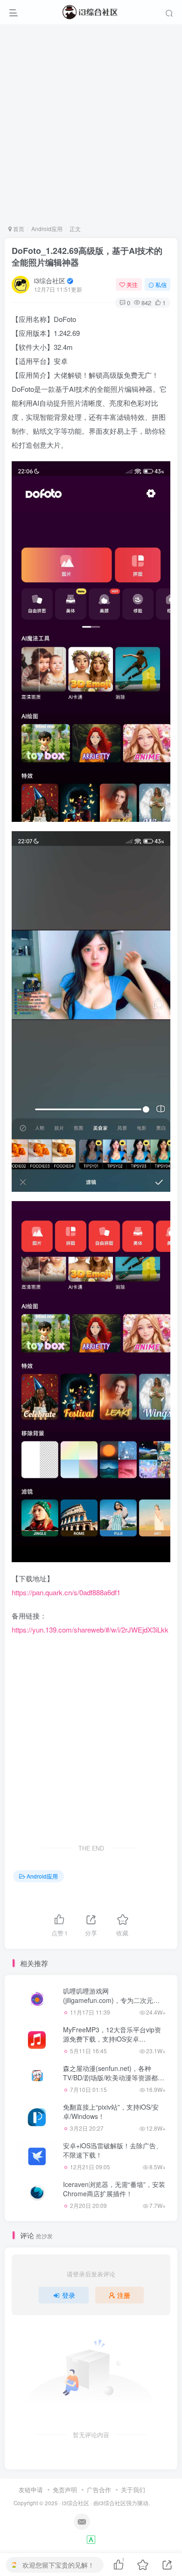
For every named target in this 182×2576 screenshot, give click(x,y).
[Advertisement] (91, 124)
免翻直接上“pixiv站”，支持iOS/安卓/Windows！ (111, 2111)
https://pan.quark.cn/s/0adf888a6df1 (66, 1592)
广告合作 (99, 2490)
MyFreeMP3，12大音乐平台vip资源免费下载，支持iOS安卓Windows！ (112, 2039)
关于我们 (133, 2490)
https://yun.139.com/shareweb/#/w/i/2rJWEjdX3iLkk (90, 1630)
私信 (161, 284)
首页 (18, 229)
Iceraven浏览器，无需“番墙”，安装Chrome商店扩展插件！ (114, 2189)
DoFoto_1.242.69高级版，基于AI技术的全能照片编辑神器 (87, 256)
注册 (124, 2295)
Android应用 (47, 229)
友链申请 (31, 2490)
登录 (69, 2295)
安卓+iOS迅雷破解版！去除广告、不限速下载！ (113, 2150)
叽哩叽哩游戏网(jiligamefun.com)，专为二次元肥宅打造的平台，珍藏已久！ (111, 2000)
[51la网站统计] (91, 2538)
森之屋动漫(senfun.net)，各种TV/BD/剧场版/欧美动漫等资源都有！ (110, 2077)
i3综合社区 (50, 280)
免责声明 (65, 2490)
